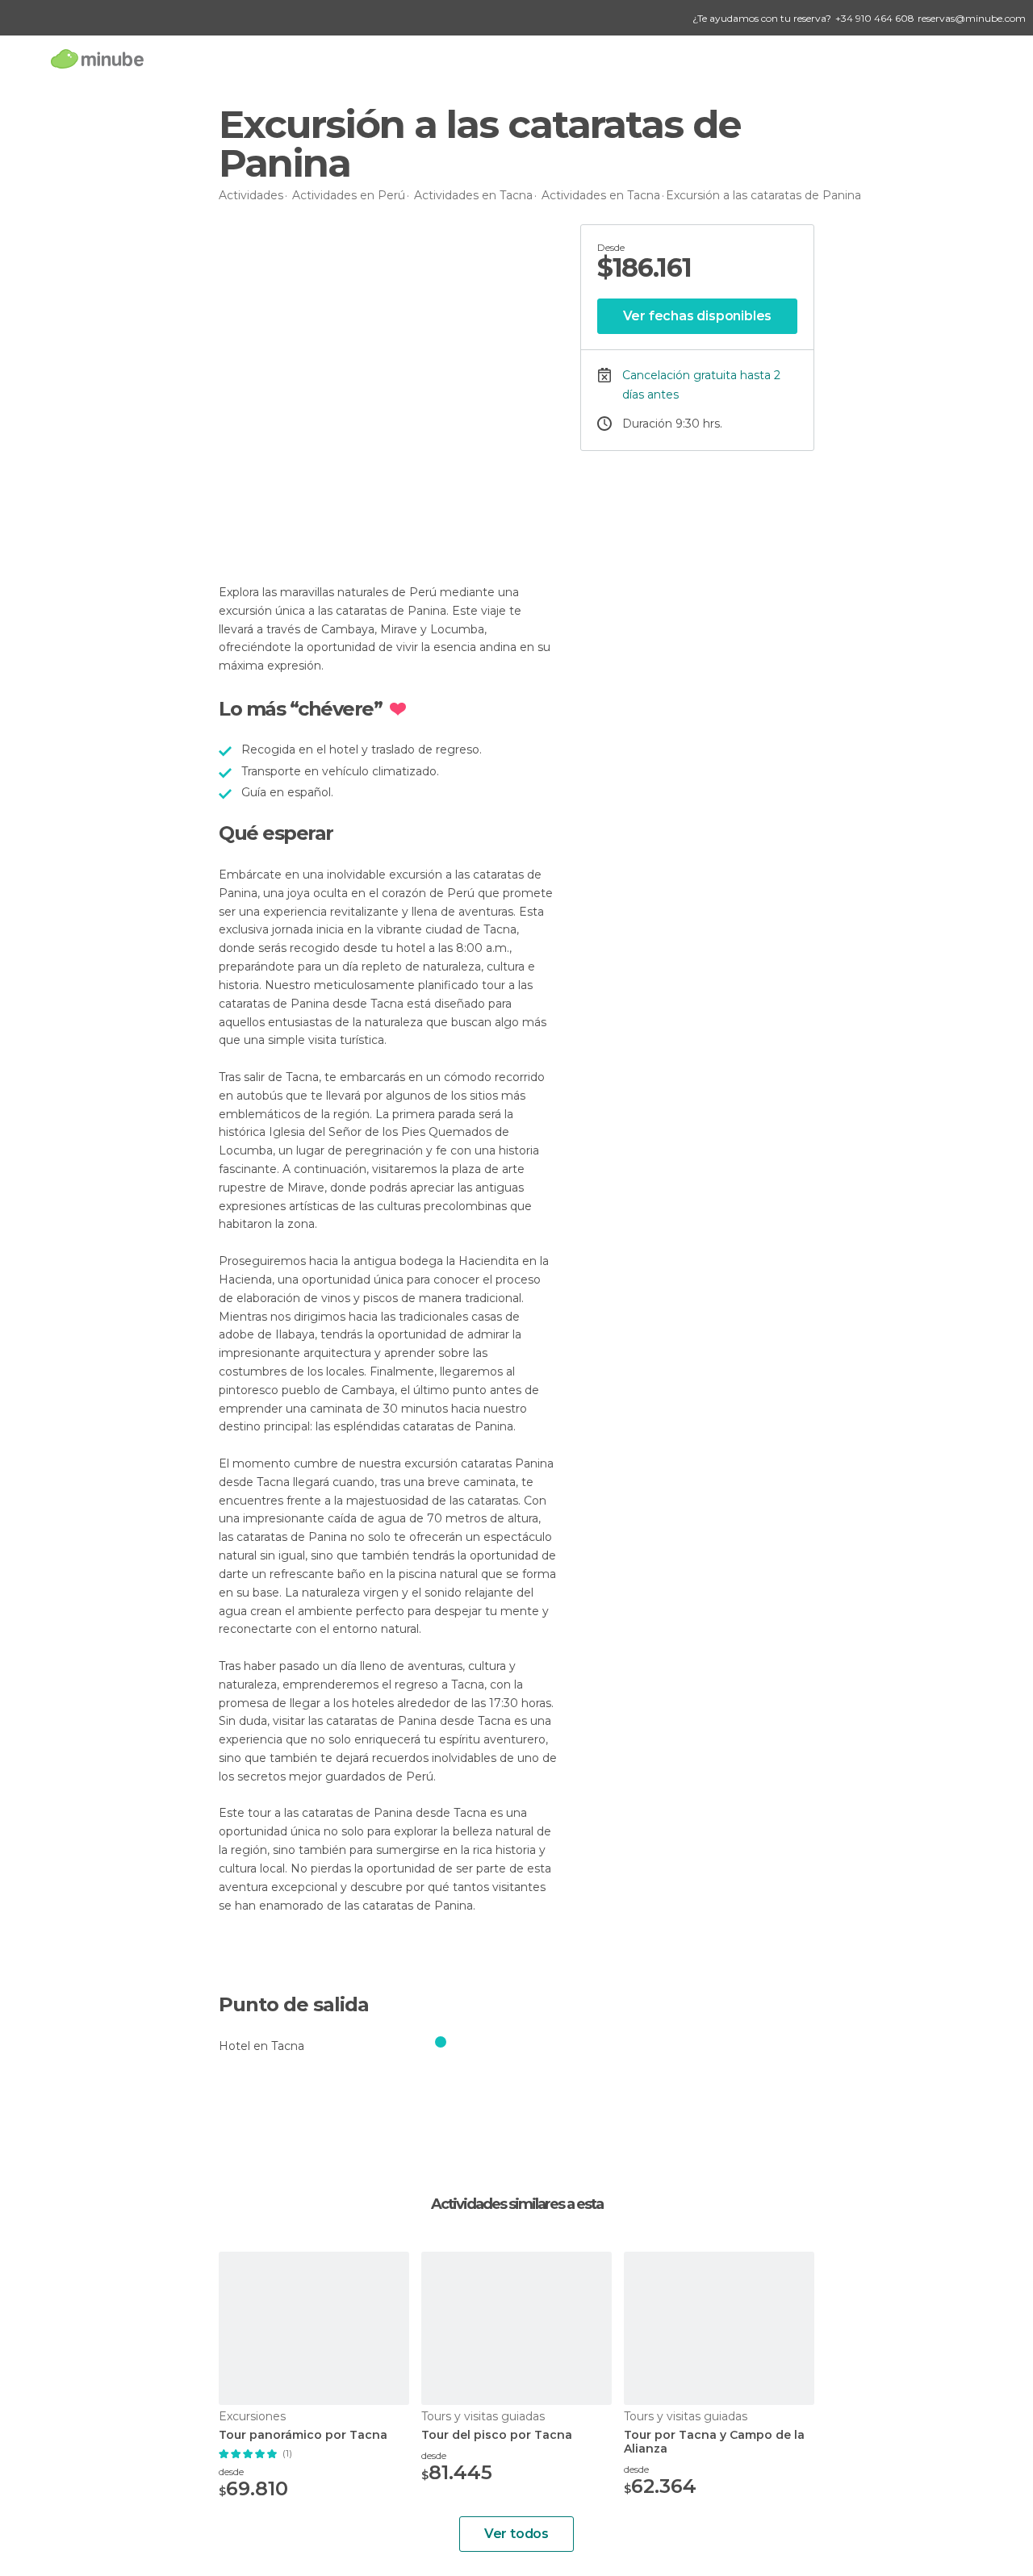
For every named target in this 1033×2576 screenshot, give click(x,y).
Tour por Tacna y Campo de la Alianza (714, 2442)
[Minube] (97, 58)
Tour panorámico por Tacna (303, 2435)
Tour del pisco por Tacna (497, 2435)
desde (231, 2472)
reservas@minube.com (972, 18)
